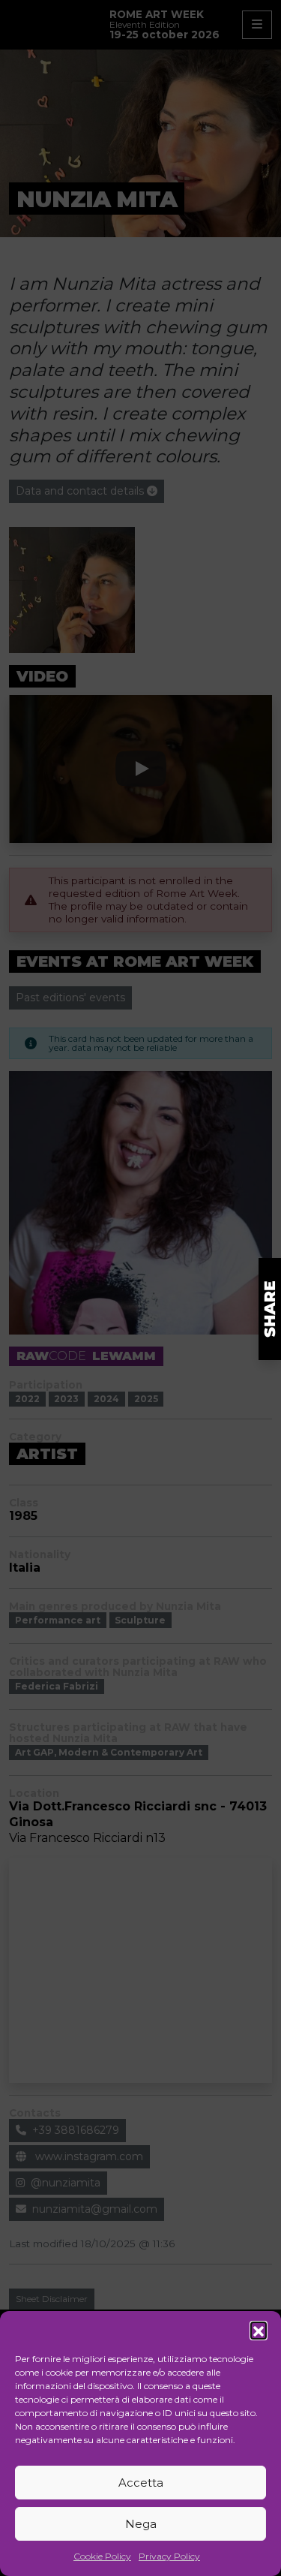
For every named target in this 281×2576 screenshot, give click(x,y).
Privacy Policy (169, 2556)
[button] (259, 2330)
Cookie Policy (102, 2556)
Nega (141, 2524)
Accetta (141, 2483)
